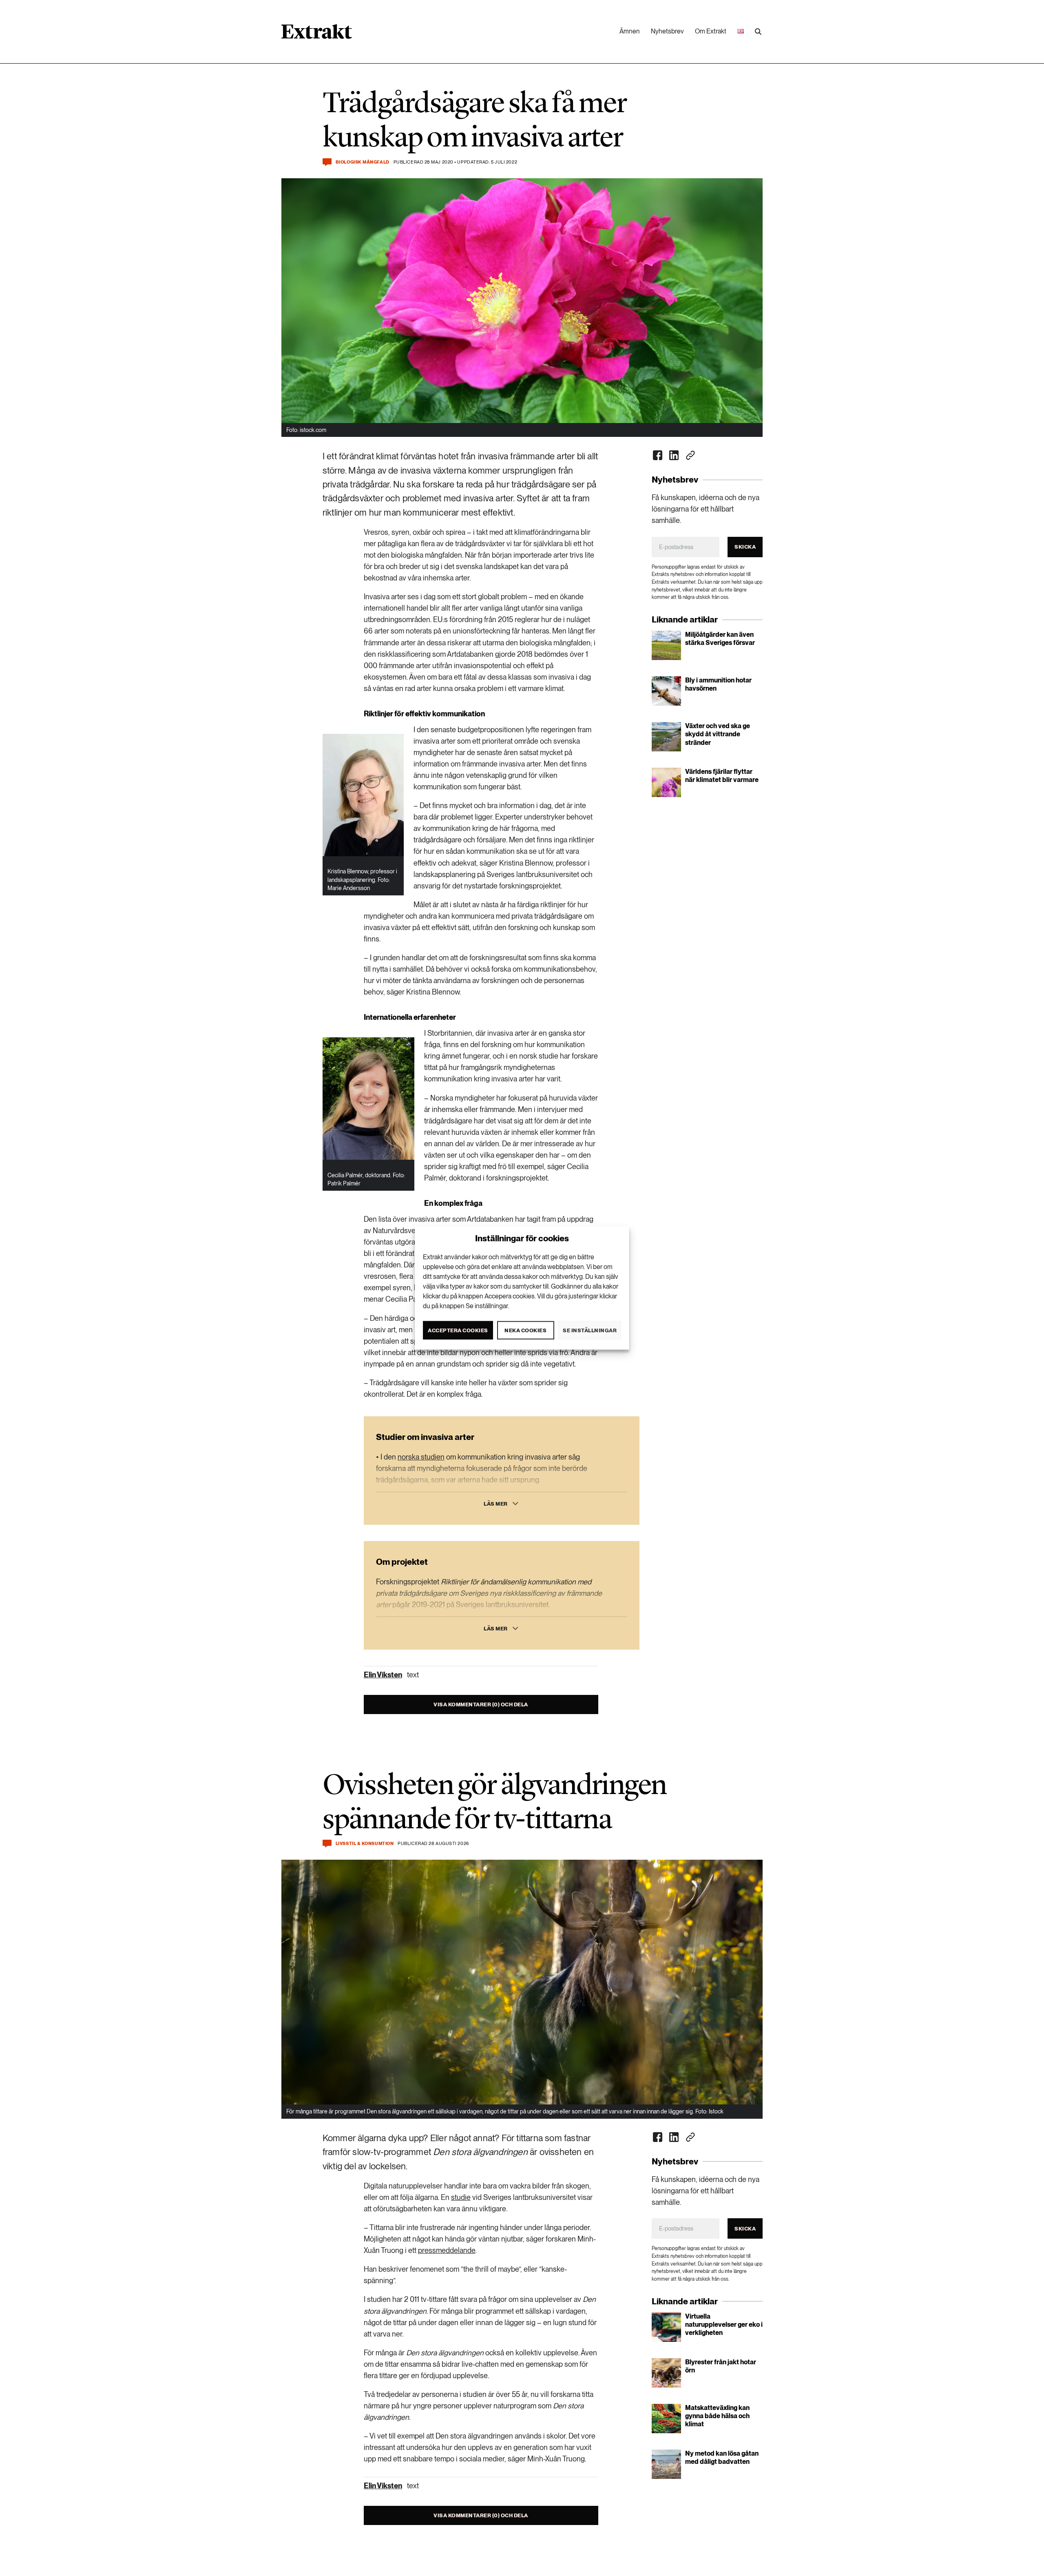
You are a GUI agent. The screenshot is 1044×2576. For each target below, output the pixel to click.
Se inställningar (590, 1330)
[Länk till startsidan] (317, 34)
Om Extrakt (711, 31)
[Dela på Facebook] (658, 455)
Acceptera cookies (458, 1330)
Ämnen (630, 31)
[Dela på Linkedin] (674, 455)
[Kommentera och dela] (327, 162)
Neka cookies (525, 1330)
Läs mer (496, 1504)
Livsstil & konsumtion (365, 1844)
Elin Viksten (383, 1675)
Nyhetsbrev (667, 31)
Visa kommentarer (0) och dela (481, 1704)
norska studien (421, 1457)
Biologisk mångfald (363, 162)
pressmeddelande (447, 2250)
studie (461, 2197)
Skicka (745, 547)
